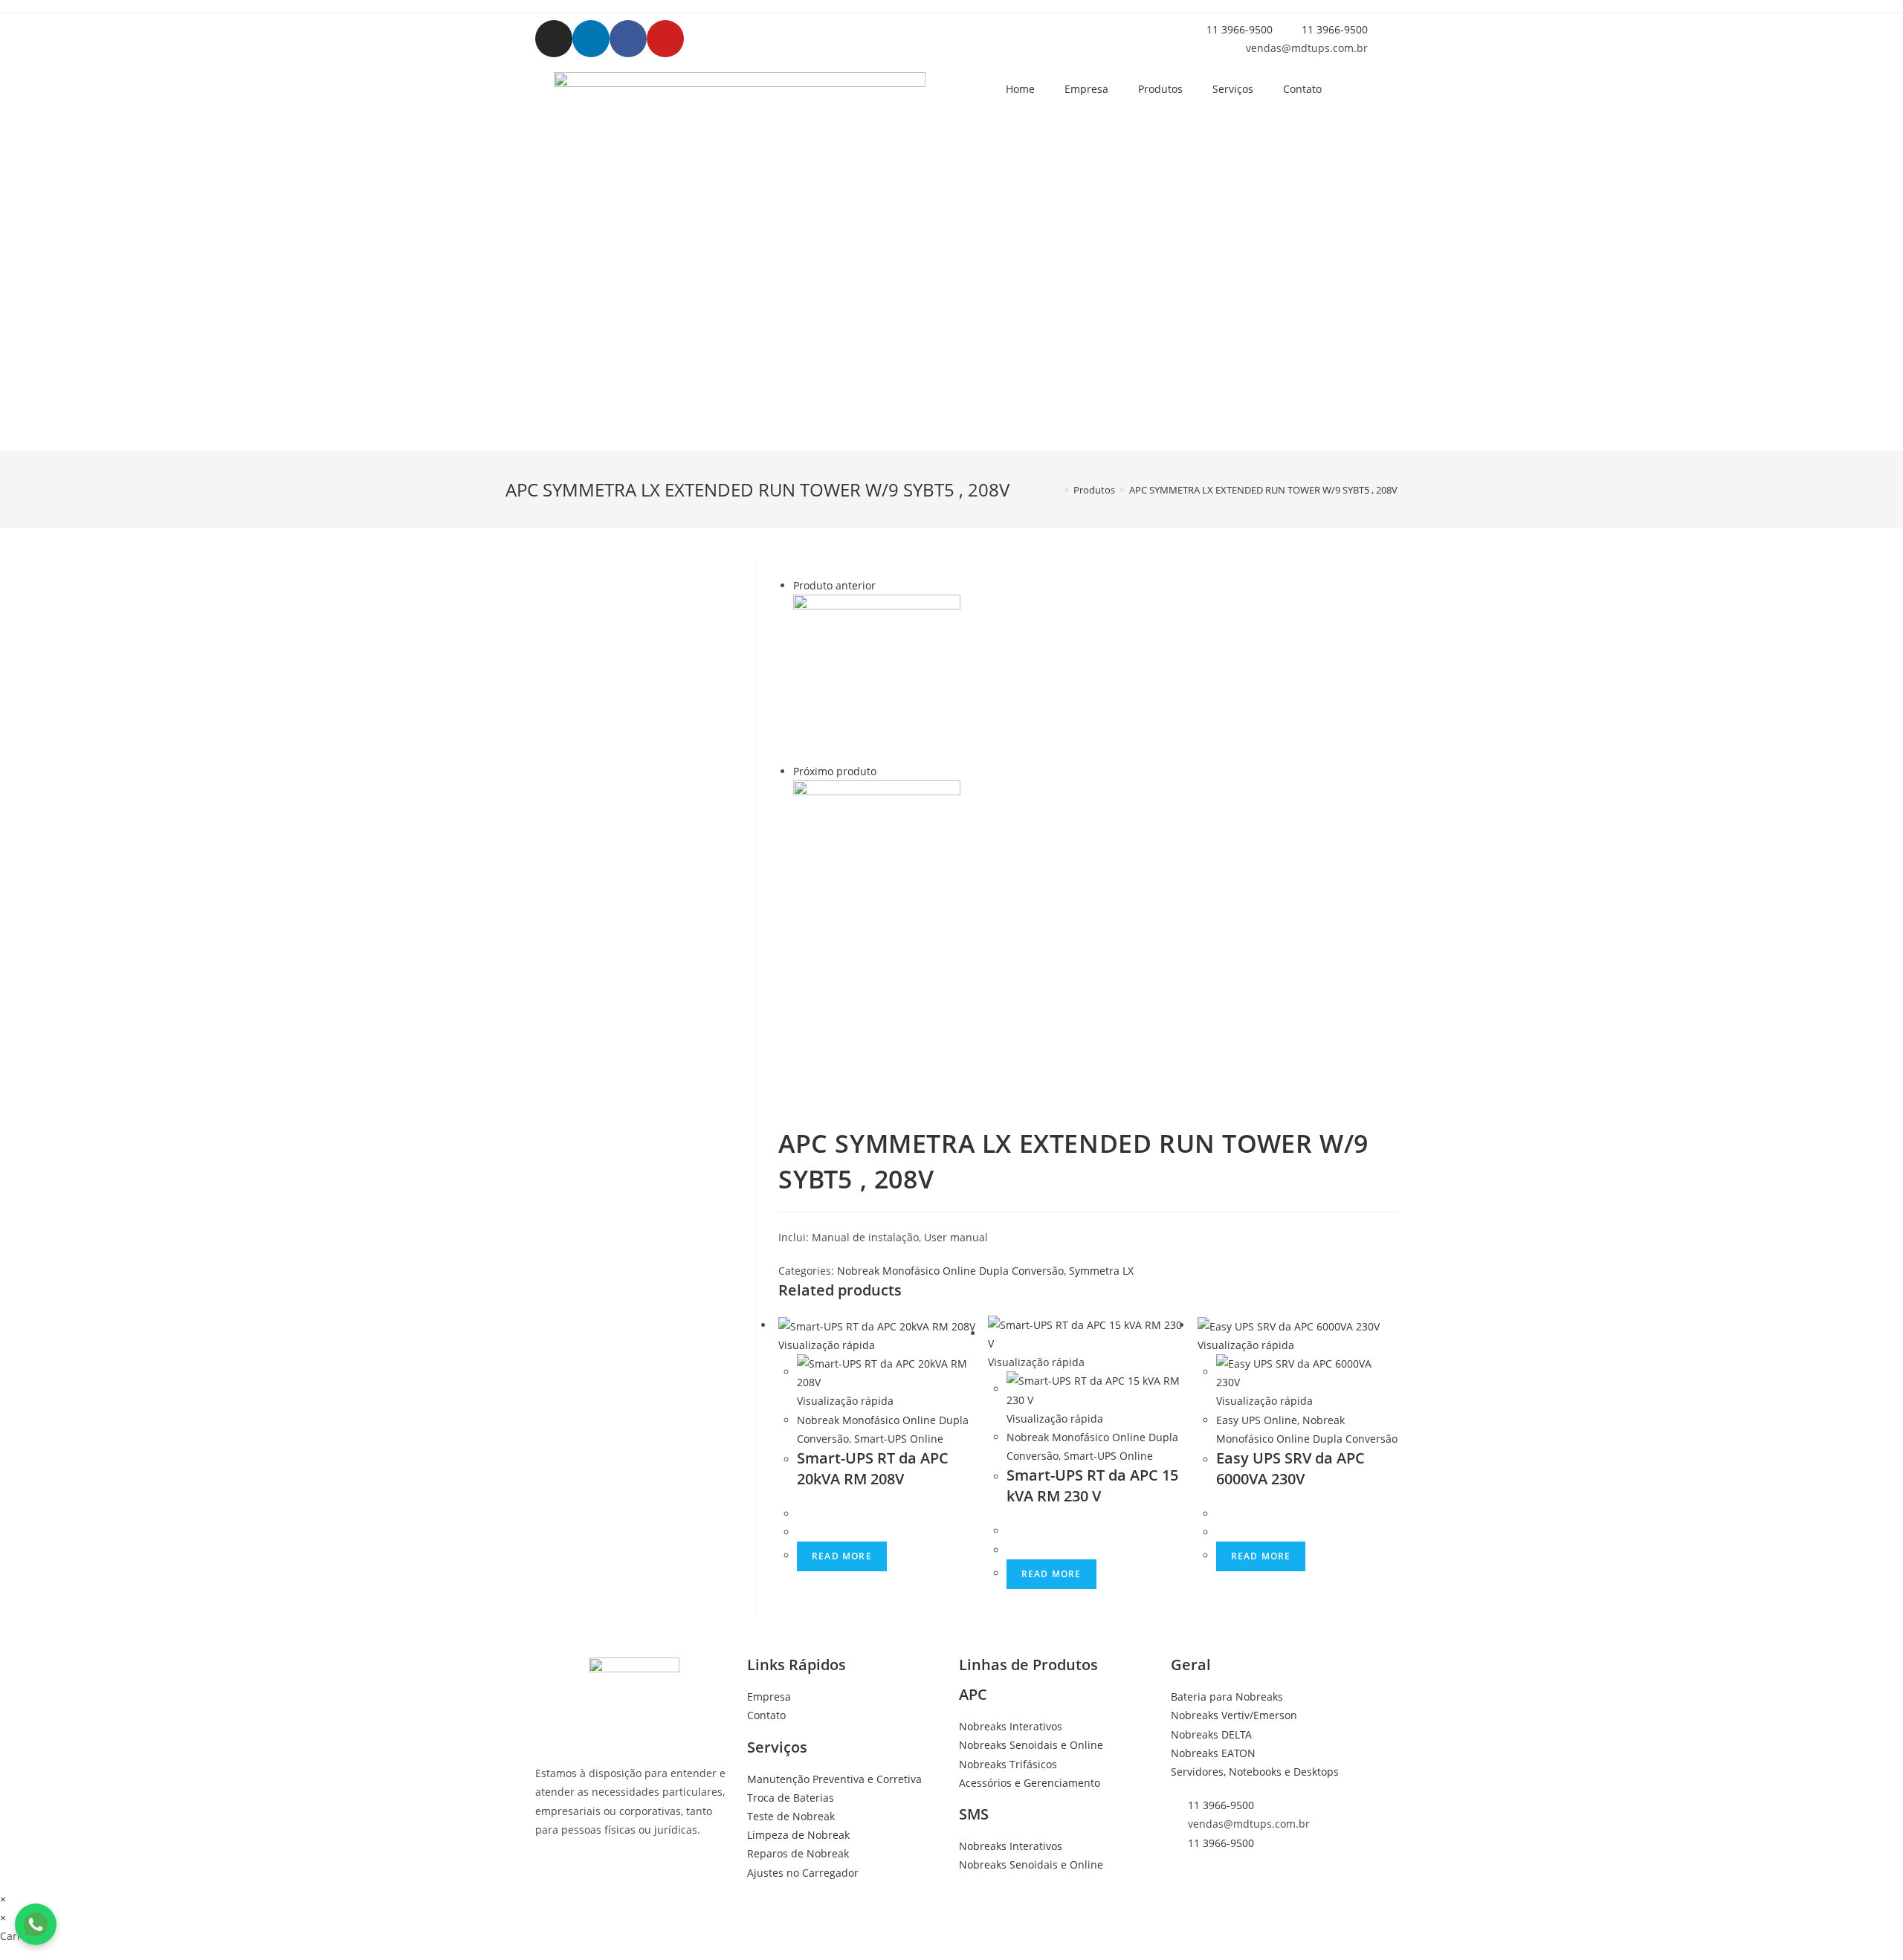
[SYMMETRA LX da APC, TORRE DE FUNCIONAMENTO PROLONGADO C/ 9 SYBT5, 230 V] (877, 863)
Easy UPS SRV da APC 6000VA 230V (1290, 1468)
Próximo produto (835, 771)
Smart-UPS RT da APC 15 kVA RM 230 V (1092, 1485)
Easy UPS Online (1257, 1420)
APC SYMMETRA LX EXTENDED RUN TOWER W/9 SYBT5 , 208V (1263, 490)
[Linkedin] (591, 39)
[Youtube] (665, 39)
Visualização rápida (827, 1345)
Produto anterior (834, 585)
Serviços (1233, 89)
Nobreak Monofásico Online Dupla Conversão (950, 1271)
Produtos (1160, 89)
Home (1020, 89)
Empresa (1086, 89)
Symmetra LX (1101, 1271)
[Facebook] (628, 39)
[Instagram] (554, 39)
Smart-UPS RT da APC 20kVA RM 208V (873, 1468)
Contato (1302, 89)
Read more (842, 1556)
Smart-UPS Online (899, 1439)
